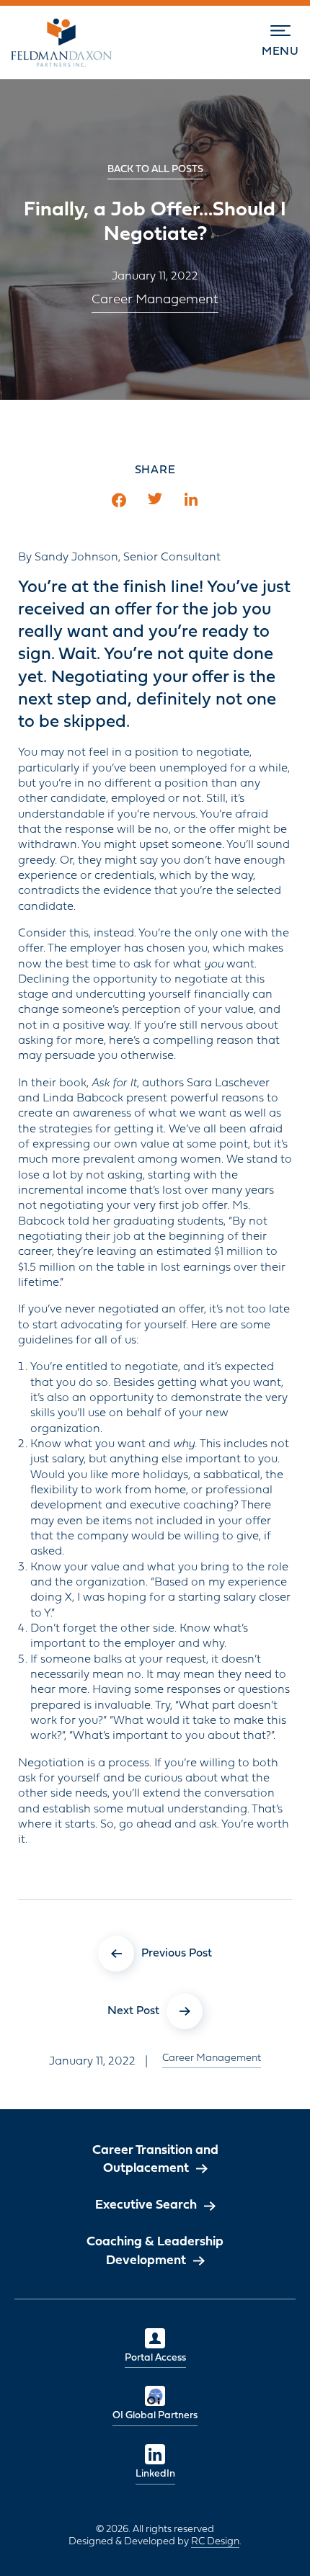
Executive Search (146, 2205)
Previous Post (177, 1953)
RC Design (215, 2542)
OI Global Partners (155, 2416)
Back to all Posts (155, 170)
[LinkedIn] (191, 500)
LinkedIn (155, 2474)
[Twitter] (155, 500)
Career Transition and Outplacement (155, 2160)
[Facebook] (119, 500)
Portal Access (155, 2358)
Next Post (133, 2011)
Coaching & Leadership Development (155, 2251)
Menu (280, 52)
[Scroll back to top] (278, 2544)
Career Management (155, 300)
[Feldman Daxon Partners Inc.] (61, 43)
